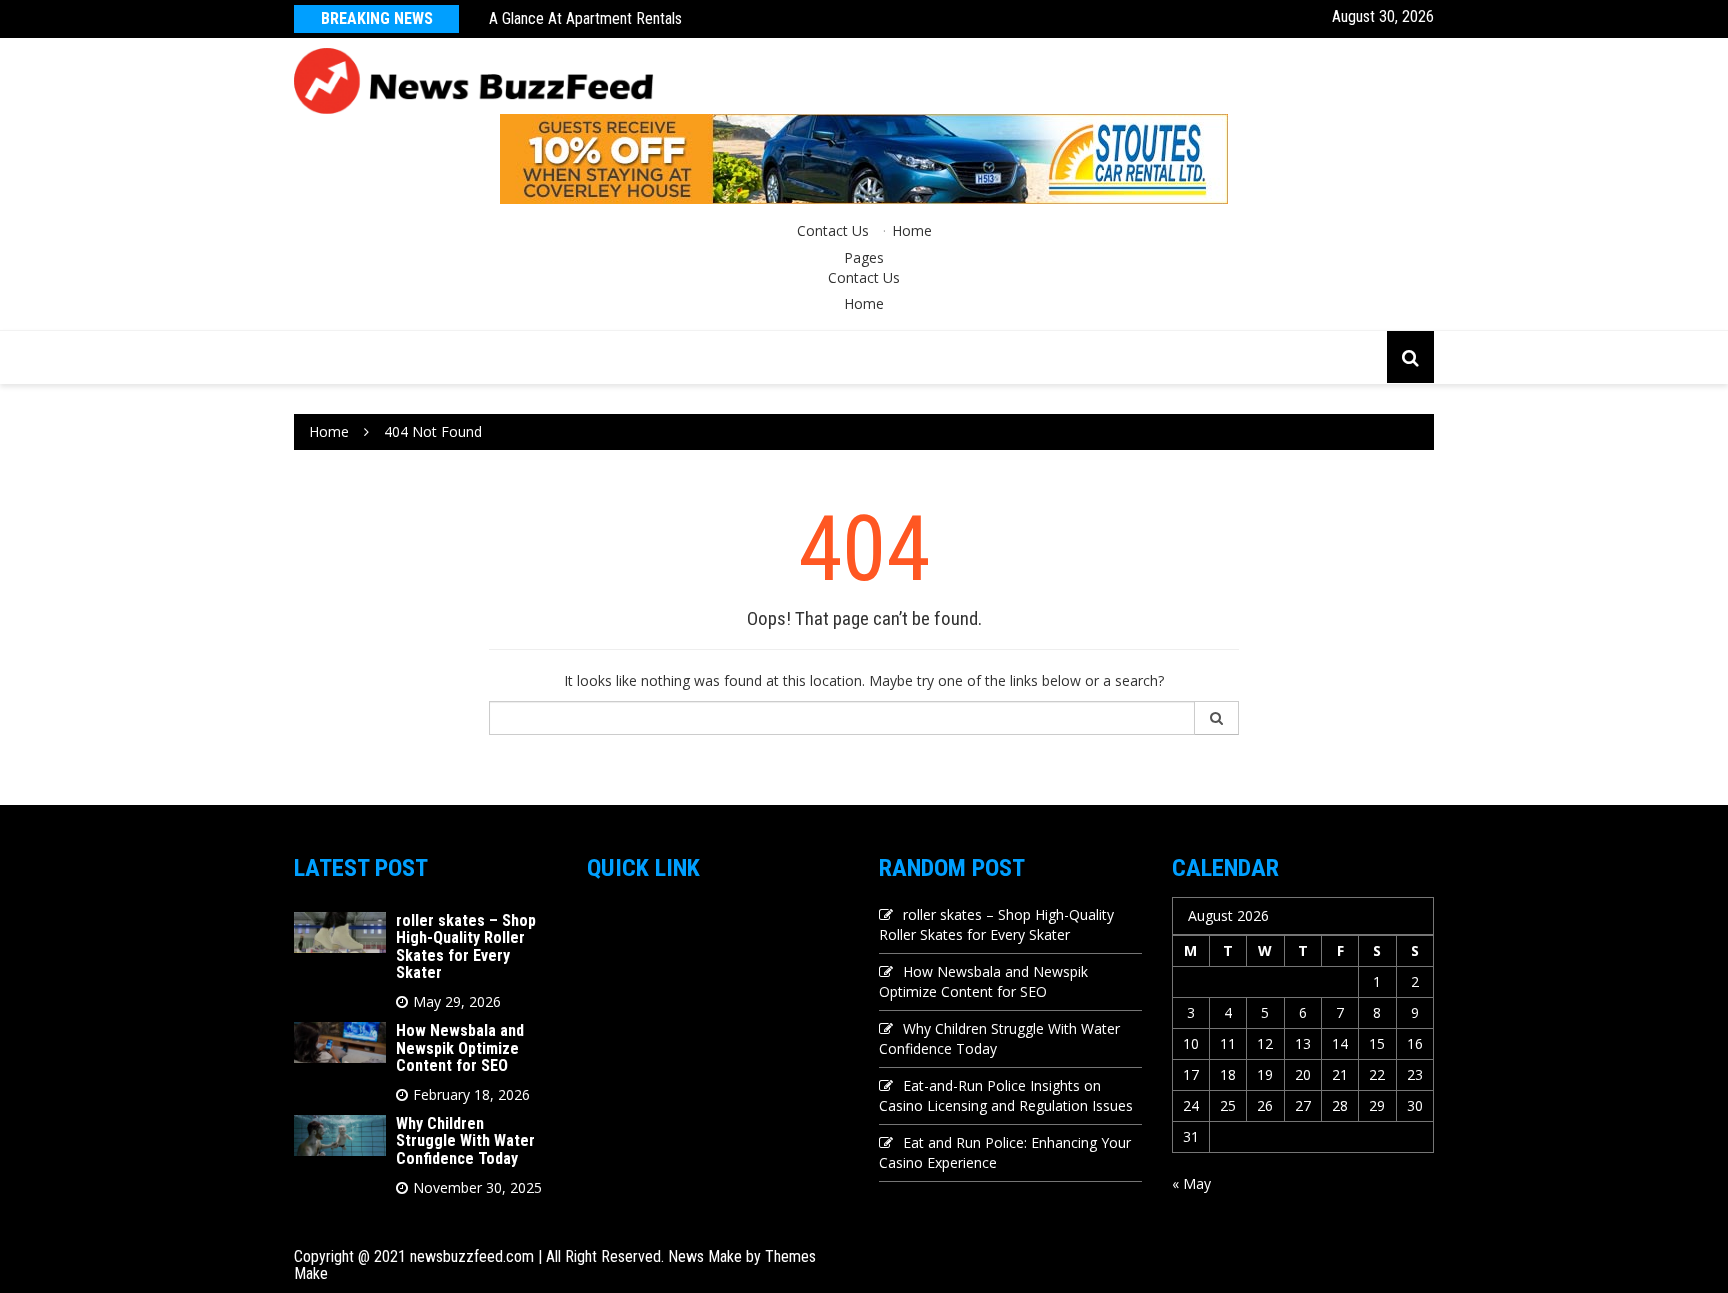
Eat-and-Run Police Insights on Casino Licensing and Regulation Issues (1006, 1095)
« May (1191, 1183)
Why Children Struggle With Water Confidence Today (465, 1141)
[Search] (1217, 718)
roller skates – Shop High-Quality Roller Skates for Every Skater (466, 947)
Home (912, 230)
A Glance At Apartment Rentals (585, 18)
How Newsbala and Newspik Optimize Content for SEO (460, 1048)
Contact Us (833, 230)
